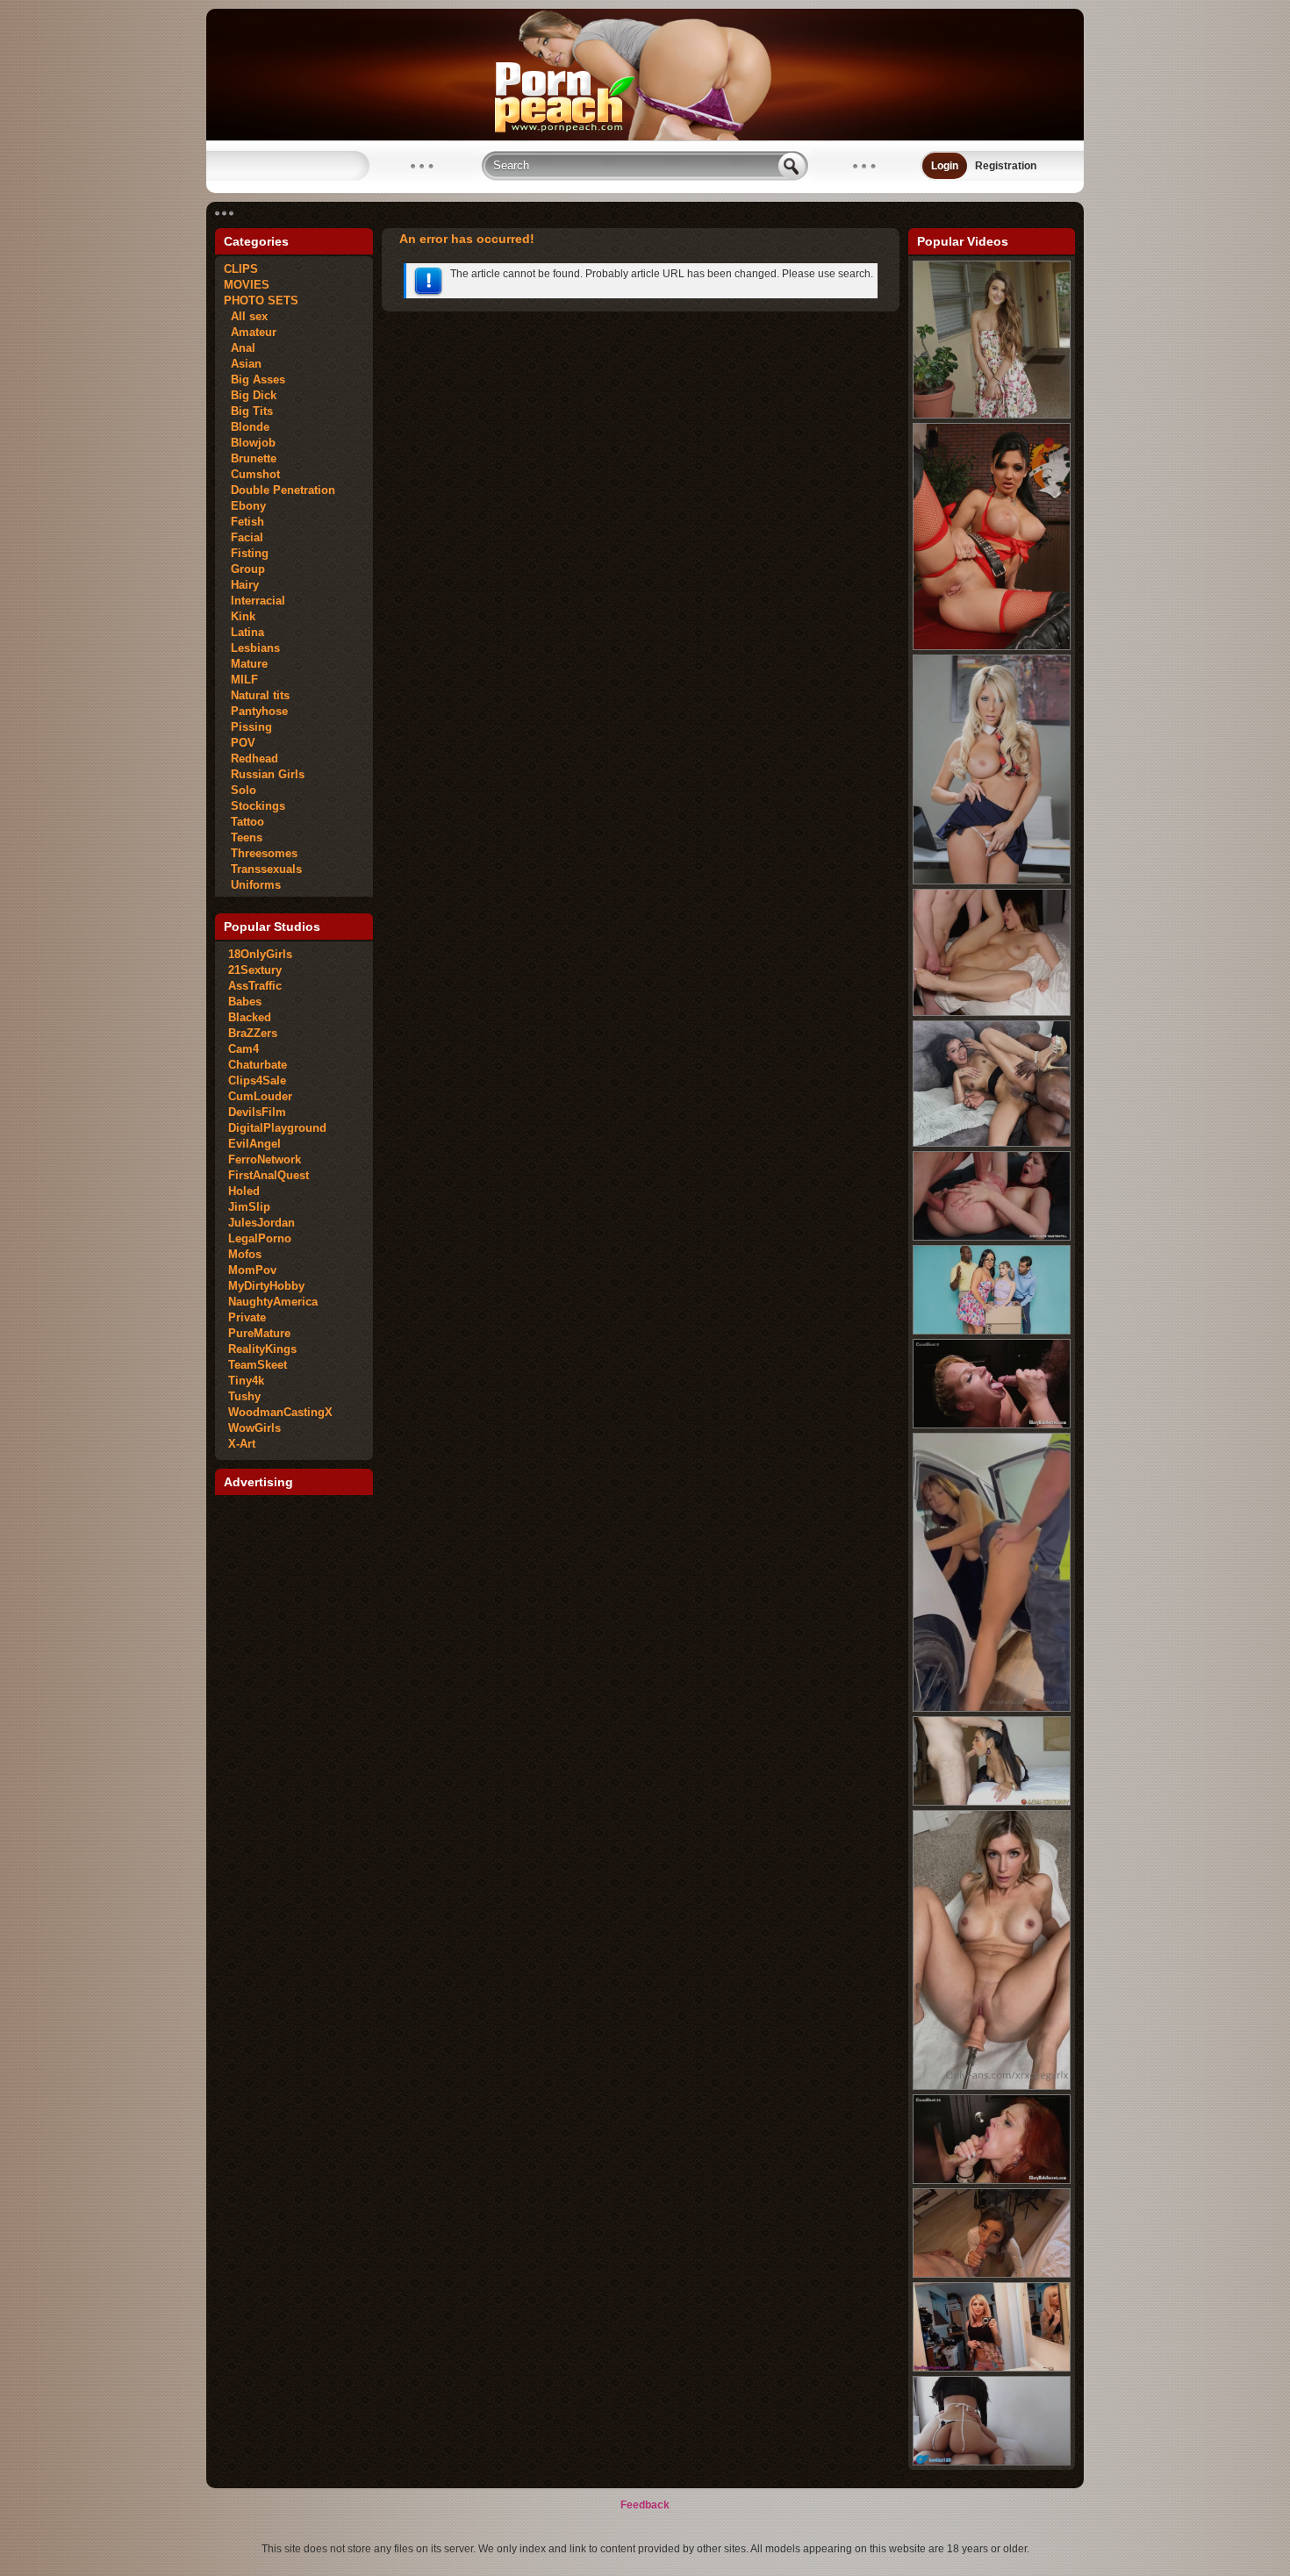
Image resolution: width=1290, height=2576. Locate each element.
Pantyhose (256, 711)
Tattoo (244, 822)
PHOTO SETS (261, 301)
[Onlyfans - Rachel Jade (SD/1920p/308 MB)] (992, 2086)
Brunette (250, 458)
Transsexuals (263, 869)
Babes (245, 1002)
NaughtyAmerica (273, 1302)
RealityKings (262, 1349)
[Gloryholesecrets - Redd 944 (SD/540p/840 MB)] (992, 2180)
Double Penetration (279, 490)
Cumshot (252, 474)
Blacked (250, 1017)
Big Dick (250, 395)
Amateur (250, 332)
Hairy (241, 585)
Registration (1006, 166)
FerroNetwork (265, 1159)
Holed (244, 1191)
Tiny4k (246, 1381)
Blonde (247, 427)
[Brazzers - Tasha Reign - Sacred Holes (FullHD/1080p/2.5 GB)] (992, 881)
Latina (244, 632)
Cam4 (244, 1049)
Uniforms (252, 885)
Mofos (245, 1254)
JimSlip (249, 1207)
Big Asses (254, 379)
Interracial (254, 601)
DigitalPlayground (277, 1128)
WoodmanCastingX (280, 1412)
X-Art (242, 1444)
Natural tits (257, 695)
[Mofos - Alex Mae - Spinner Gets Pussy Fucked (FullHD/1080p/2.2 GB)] (992, 415)
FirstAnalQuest (269, 1175)
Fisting (246, 553)
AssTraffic (255, 986)
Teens (243, 837)
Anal (240, 348)
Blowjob (250, 443)
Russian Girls (264, 774)
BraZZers (253, 1033)
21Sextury (255, 970)
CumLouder (260, 1096)
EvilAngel (254, 1144)
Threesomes (261, 853)
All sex (246, 316)
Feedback (645, 2505)
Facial (244, 537)
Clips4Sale (257, 1080)
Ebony (245, 506)
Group (244, 569)
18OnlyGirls (260, 954)
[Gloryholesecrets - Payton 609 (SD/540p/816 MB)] (992, 1425)
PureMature (259, 1333)
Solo (240, 790)
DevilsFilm (257, 1112)
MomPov (252, 1270)
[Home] (645, 137)
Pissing (248, 727)
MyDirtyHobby (266, 1286)
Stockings (254, 806)
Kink (240, 616)
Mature (246, 664)
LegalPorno (260, 1238)
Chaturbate (258, 1065)
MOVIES (247, 285)
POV (240, 743)
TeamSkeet (258, 1365)
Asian (243, 364)
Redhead (251, 758)
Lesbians (252, 648)
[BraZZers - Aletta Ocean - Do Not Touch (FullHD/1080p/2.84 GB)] (992, 647)
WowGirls (254, 1428)
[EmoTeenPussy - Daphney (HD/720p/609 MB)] (992, 2368)
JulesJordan (262, 1223)
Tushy (244, 1396)
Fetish (244, 522)
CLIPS (241, 269)
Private (247, 1317)
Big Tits (248, 411)
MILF (241, 680)
